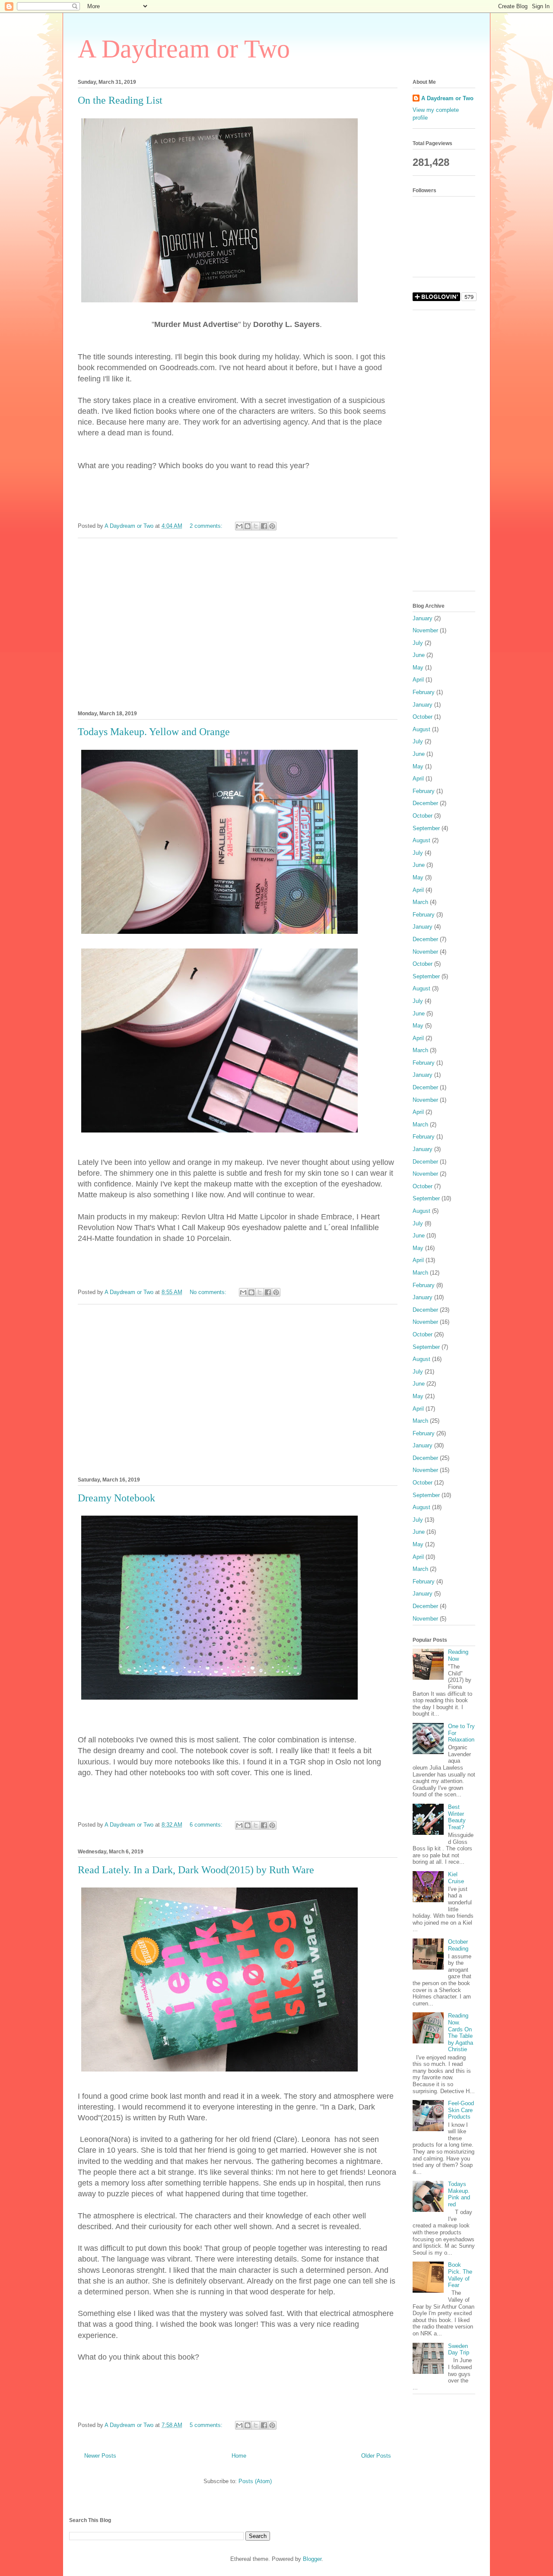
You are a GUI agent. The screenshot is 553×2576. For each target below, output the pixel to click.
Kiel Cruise (456, 1878)
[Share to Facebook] (264, 526)
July (418, 643)
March (420, 902)
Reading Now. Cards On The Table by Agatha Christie (461, 2032)
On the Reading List (120, 100)
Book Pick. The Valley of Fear (460, 2275)
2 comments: (207, 526)
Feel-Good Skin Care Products (461, 2110)
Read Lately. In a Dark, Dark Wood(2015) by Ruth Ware (196, 1870)
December (425, 803)
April (418, 680)
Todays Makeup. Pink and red (459, 2194)
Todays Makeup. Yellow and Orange (154, 732)
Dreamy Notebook (116, 1498)
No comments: (209, 1292)
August (421, 729)
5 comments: (207, 2425)
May (418, 668)
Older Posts (376, 2456)
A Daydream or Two (184, 49)
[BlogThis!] (248, 526)
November (425, 630)
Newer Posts (100, 2456)
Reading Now (458, 1655)
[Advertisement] (238, 623)
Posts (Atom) (255, 2481)
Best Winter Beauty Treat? (457, 1817)
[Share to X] (256, 526)
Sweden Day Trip (459, 2349)
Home (239, 2456)
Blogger (312, 2559)
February (424, 692)
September (426, 828)
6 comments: (207, 1825)
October (423, 717)
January (423, 618)
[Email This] (239, 526)
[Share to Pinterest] (272, 526)
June (419, 655)
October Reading (458, 1945)
